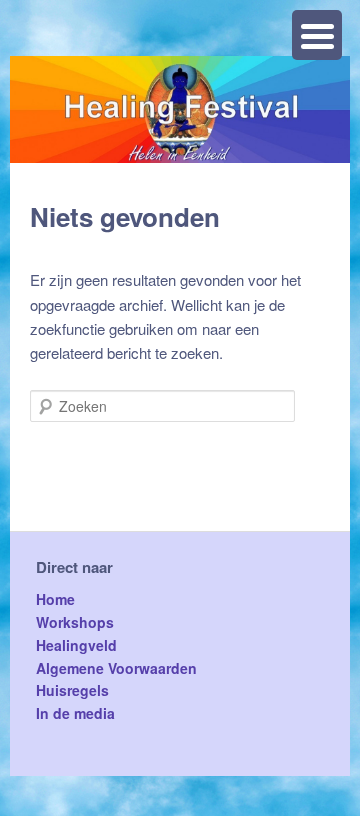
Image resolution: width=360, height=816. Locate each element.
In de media (75, 713)
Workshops (75, 622)
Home (55, 599)
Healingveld (76, 645)
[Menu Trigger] (317, 35)
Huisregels (72, 690)
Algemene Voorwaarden (116, 668)
